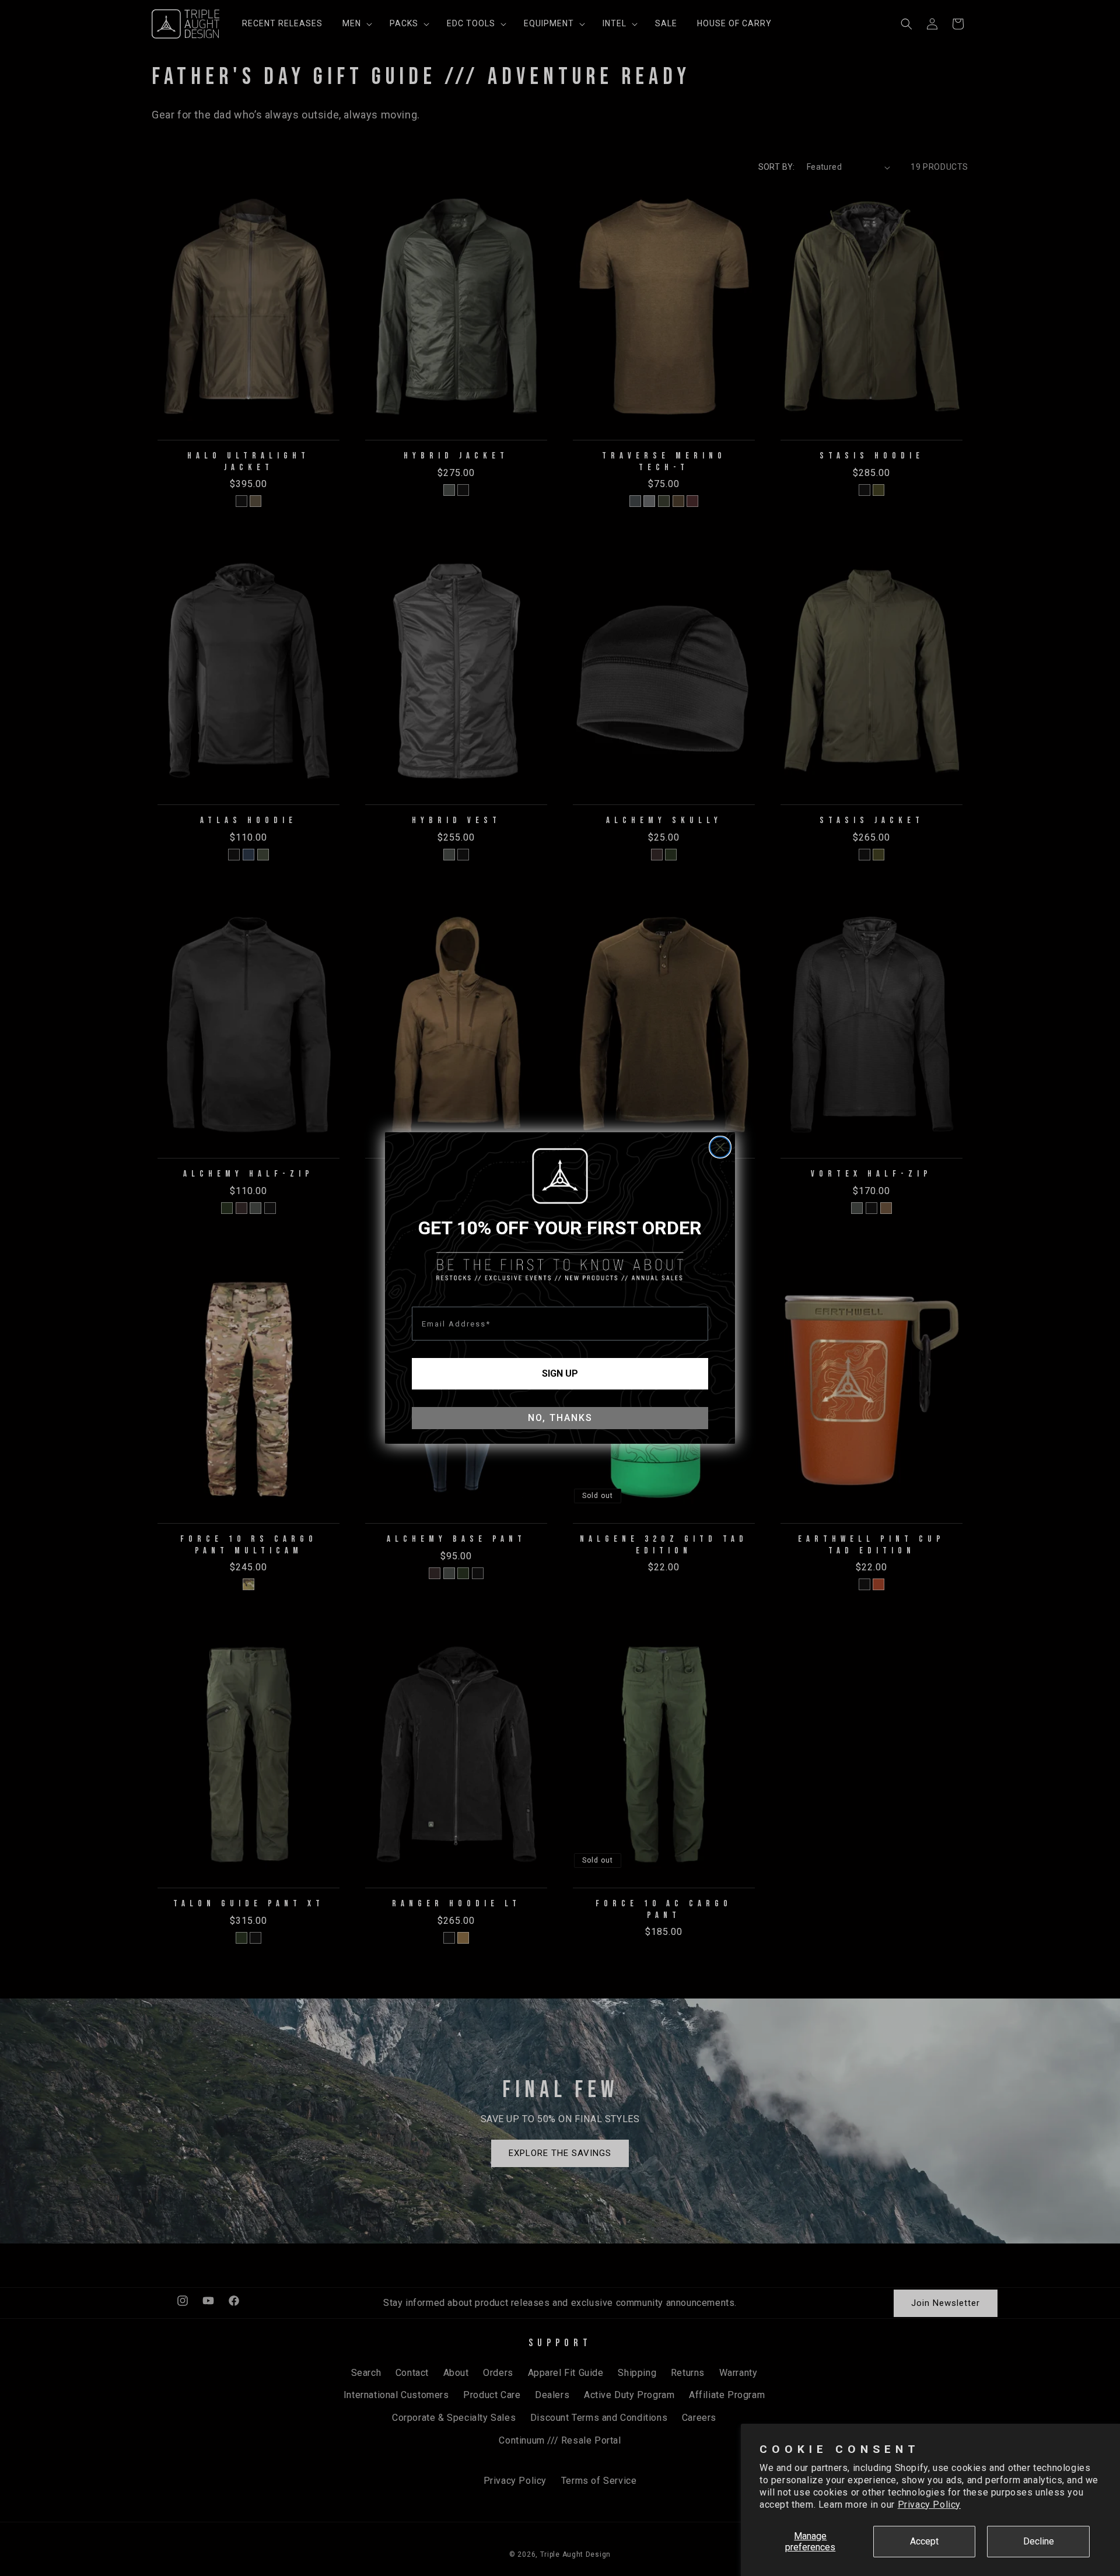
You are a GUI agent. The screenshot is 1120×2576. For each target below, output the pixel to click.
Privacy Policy (929, 2505)
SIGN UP (560, 1373)
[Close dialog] (720, 1147)
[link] (560, 1176)
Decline (1039, 2541)
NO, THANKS (560, 1418)
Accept (924, 2541)
